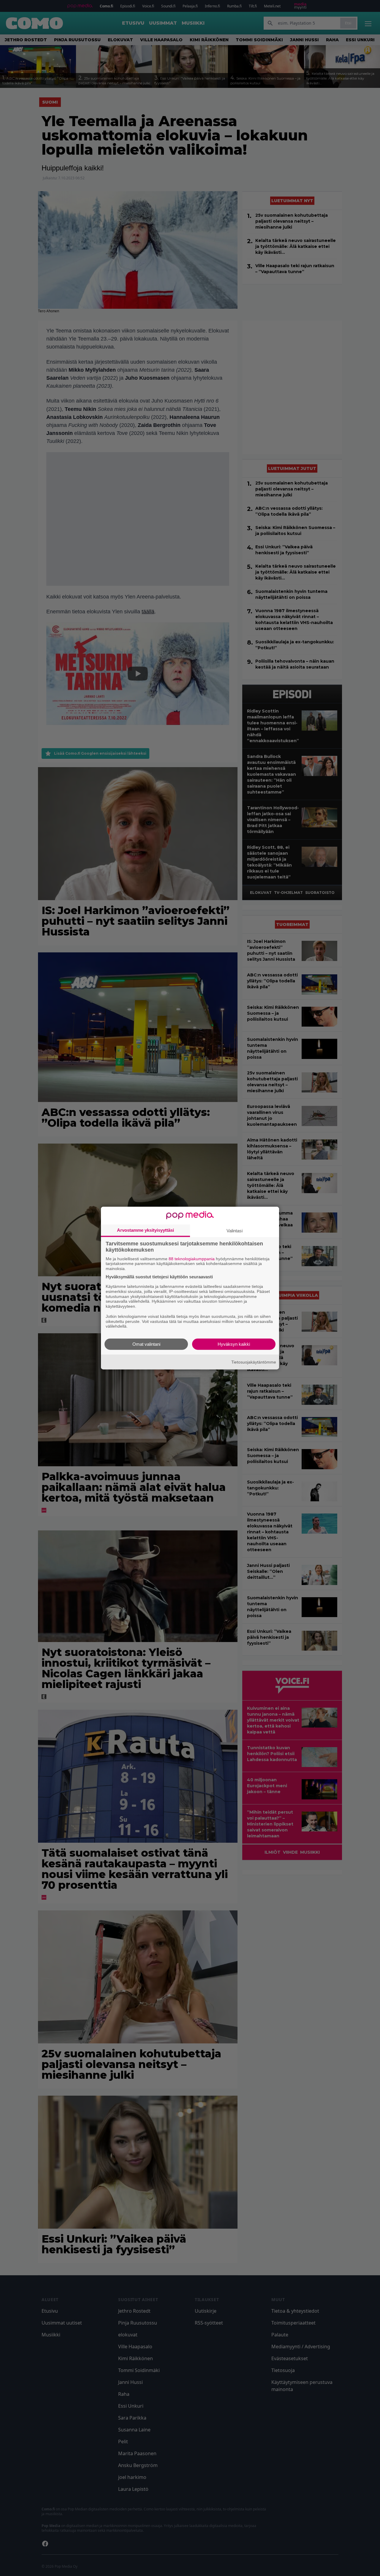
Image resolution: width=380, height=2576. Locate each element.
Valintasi (235, 1230)
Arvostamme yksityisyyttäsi (145, 1230)
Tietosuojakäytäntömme (254, 1362)
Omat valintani (146, 1344)
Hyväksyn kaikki (234, 1344)
